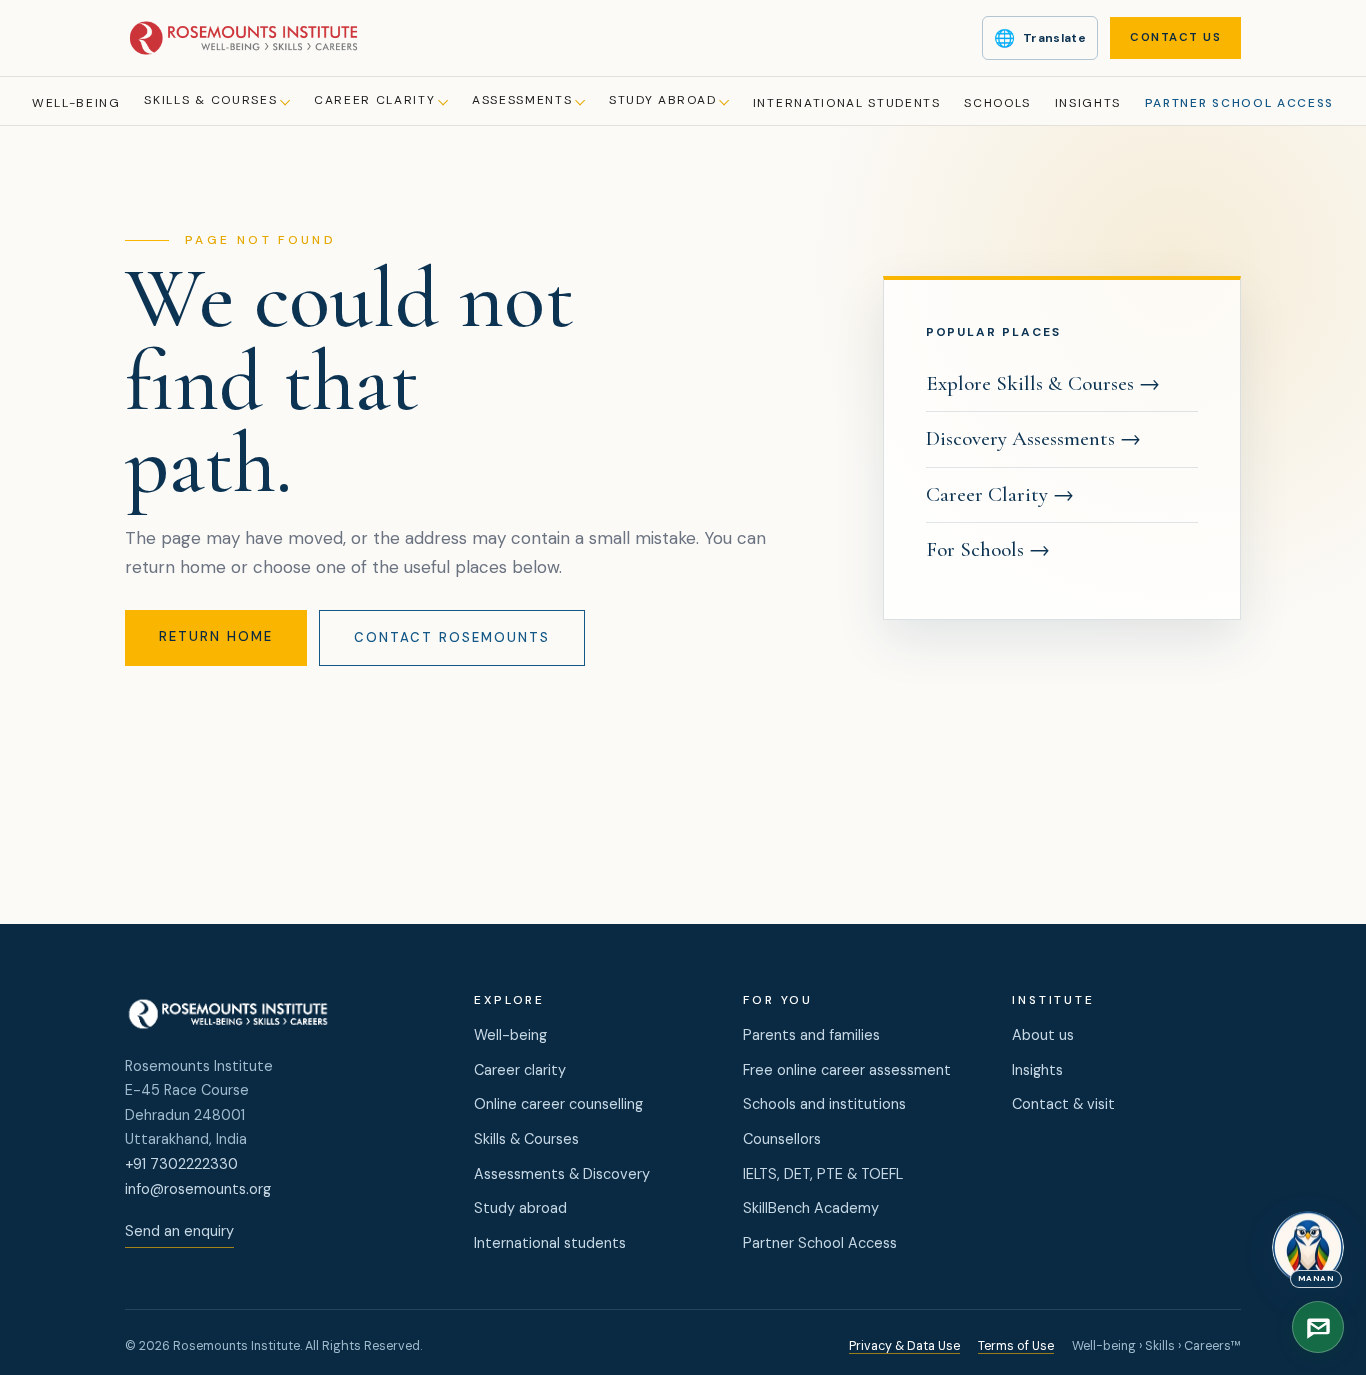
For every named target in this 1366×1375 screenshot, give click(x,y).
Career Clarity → (1000, 494)
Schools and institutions (824, 1104)
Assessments (522, 100)
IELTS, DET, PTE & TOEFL (823, 1174)
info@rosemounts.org (198, 1189)
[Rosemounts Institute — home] (243, 38)
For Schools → (988, 549)
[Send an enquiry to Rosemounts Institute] (1318, 1327)
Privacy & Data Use (904, 1346)
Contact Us (1175, 37)
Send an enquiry (179, 1231)
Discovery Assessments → (1033, 438)
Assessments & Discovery (562, 1174)
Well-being (76, 103)
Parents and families (811, 1035)
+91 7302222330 (181, 1164)
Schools (997, 103)
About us (1043, 1035)
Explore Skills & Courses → (1043, 383)
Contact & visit (1063, 1104)
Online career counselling (558, 1104)
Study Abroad (662, 100)
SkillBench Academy (811, 1208)
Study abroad (520, 1208)
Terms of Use (1016, 1346)
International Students (847, 103)
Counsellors (782, 1139)
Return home (216, 636)
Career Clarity (375, 100)
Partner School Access (1239, 103)
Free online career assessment (847, 1070)
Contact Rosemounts (452, 637)
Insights (1088, 103)
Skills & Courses (210, 100)
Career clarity (520, 1070)
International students (550, 1243)
